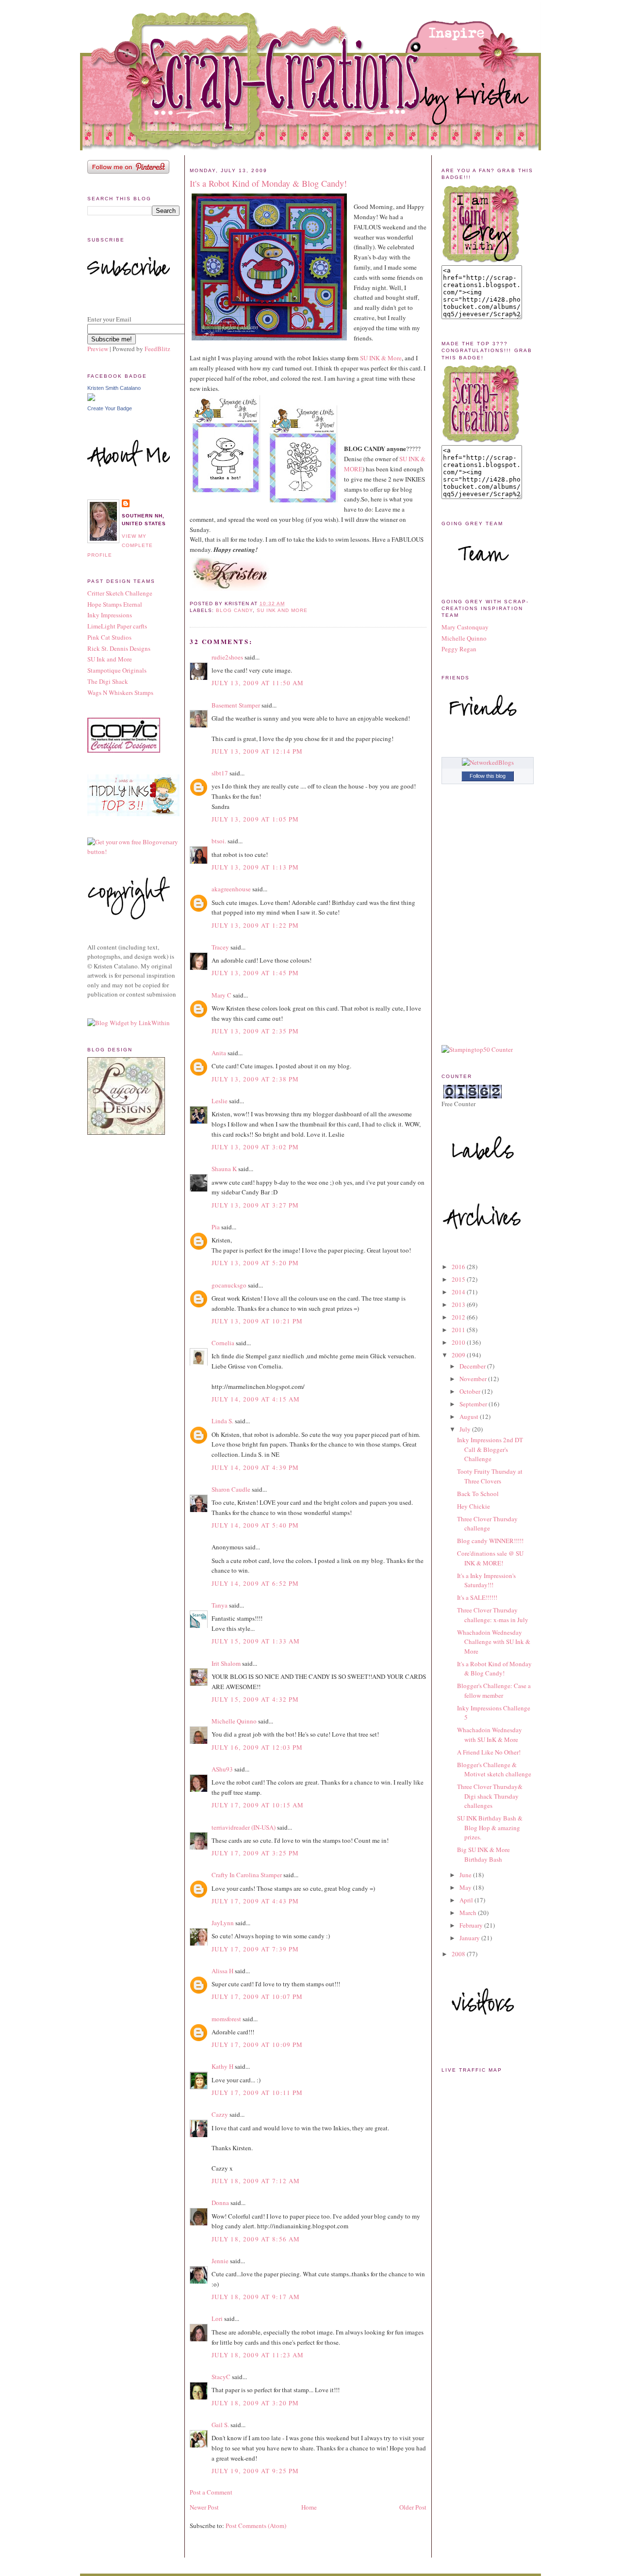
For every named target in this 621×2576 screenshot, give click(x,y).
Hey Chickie (474, 1506)
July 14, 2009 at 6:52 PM (255, 1583)
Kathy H (222, 2066)
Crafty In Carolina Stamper (247, 1875)
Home (309, 2507)
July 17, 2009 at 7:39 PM (255, 1949)
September (474, 1404)
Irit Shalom (226, 1663)
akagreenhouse (231, 889)
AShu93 (222, 1769)
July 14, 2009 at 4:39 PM (255, 1467)
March (469, 1913)
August (470, 1417)
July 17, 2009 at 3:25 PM (255, 1853)
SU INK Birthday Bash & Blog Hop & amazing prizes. (490, 1827)
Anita (219, 1053)
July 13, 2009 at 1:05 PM (255, 819)
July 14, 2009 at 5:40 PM (255, 1525)
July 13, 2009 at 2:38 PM (255, 1079)
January (470, 1938)
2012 (459, 1317)
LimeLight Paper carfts (117, 626)
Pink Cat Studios (109, 637)
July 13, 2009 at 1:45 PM (255, 973)
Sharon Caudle (231, 1489)
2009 (459, 1355)
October (471, 1391)
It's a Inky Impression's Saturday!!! (486, 1580)
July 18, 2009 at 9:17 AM (256, 2297)
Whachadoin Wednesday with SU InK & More (490, 1735)
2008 (459, 1954)
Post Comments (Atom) (256, 2526)
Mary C (221, 995)
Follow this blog (488, 776)
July (466, 1429)
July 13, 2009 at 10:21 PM (257, 1321)
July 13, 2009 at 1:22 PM (255, 925)
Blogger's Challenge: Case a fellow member (494, 1690)
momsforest (226, 2019)
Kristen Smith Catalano (114, 388)
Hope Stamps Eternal (115, 604)
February (472, 1925)
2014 (459, 1292)
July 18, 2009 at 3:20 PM (255, 2403)
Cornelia (223, 1343)
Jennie (220, 2261)
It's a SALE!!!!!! (477, 1597)
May (466, 1887)
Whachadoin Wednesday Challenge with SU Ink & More (494, 1642)
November (474, 1379)
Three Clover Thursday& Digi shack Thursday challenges (490, 1796)
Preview (98, 349)
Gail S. (220, 2425)
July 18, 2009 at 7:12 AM (256, 2181)
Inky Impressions (110, 615)
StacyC (221, 2377)
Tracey (220, 947)
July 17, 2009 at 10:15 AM (258, 1805)
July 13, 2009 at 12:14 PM (257, 751)
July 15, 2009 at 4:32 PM (255, 1699)
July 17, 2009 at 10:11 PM (257, 2093)
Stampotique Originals (117, 670)
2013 (459, 1304)
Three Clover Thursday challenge (487, 1524)
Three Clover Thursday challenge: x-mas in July (493, 1615)
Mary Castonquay (465, 627)
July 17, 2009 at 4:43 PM (255, 1901)
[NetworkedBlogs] (488, 762)
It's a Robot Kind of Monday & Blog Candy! (268, 183)
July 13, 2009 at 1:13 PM (255, 867)
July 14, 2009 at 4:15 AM (256, 1399)
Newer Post (204, 2507)
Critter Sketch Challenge (120, 593)
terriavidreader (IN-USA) (244, 1827)
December (473, 1366)
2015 (459, 1279)
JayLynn (223, 1923)
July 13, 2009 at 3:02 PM (255, 1147)
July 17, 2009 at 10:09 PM (257, 2045)
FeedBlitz (157, 349)
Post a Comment (211, 2492)
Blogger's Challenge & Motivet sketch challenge (494, 1770)
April (467, 1900)
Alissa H (222, 1971)
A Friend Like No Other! (489, 1752)
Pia (216, 1227)
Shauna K (224, 1169)
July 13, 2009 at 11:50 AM (258, 683)
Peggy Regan (459, 649)
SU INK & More (381, 358)
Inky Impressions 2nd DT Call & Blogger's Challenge (490, 1449)
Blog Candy (234, 610)
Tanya (220, 1605)
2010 (459, 1342)
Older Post (413, 2507)
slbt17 (220, 773)
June (466, 1875)
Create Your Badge (110, 408)
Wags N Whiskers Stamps (120, 692)
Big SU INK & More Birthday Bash (483, 1854)
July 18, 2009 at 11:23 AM (258, 2355)
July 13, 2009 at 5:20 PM (255, 1263)
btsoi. (219, 841)
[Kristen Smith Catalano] (91, 399)
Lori (217, 2318)
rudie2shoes (227, 657)
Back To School (478, 1494)
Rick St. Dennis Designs (119, 648)
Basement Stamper (236, 705)
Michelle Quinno (234, 1721)
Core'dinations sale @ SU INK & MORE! (490, 1558)
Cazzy (220, 2114)
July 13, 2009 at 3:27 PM (255, 1205)
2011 (459, 1330)
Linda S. (222, 1421)
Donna (220, 2203)
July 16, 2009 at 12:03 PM (257, 1747)
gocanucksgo (229, 1285)
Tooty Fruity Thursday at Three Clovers (490, 1476)
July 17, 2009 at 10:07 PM (257, 1996)
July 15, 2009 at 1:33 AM (256, 1641)
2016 (459, 1267)
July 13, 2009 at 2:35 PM (255, 1031)
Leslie (220, 1101)
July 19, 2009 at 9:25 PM (255, 2471)
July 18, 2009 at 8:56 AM (256, 2239)
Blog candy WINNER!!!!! (490, 1541)
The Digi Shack (108, 681)
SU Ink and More (110, 659)
